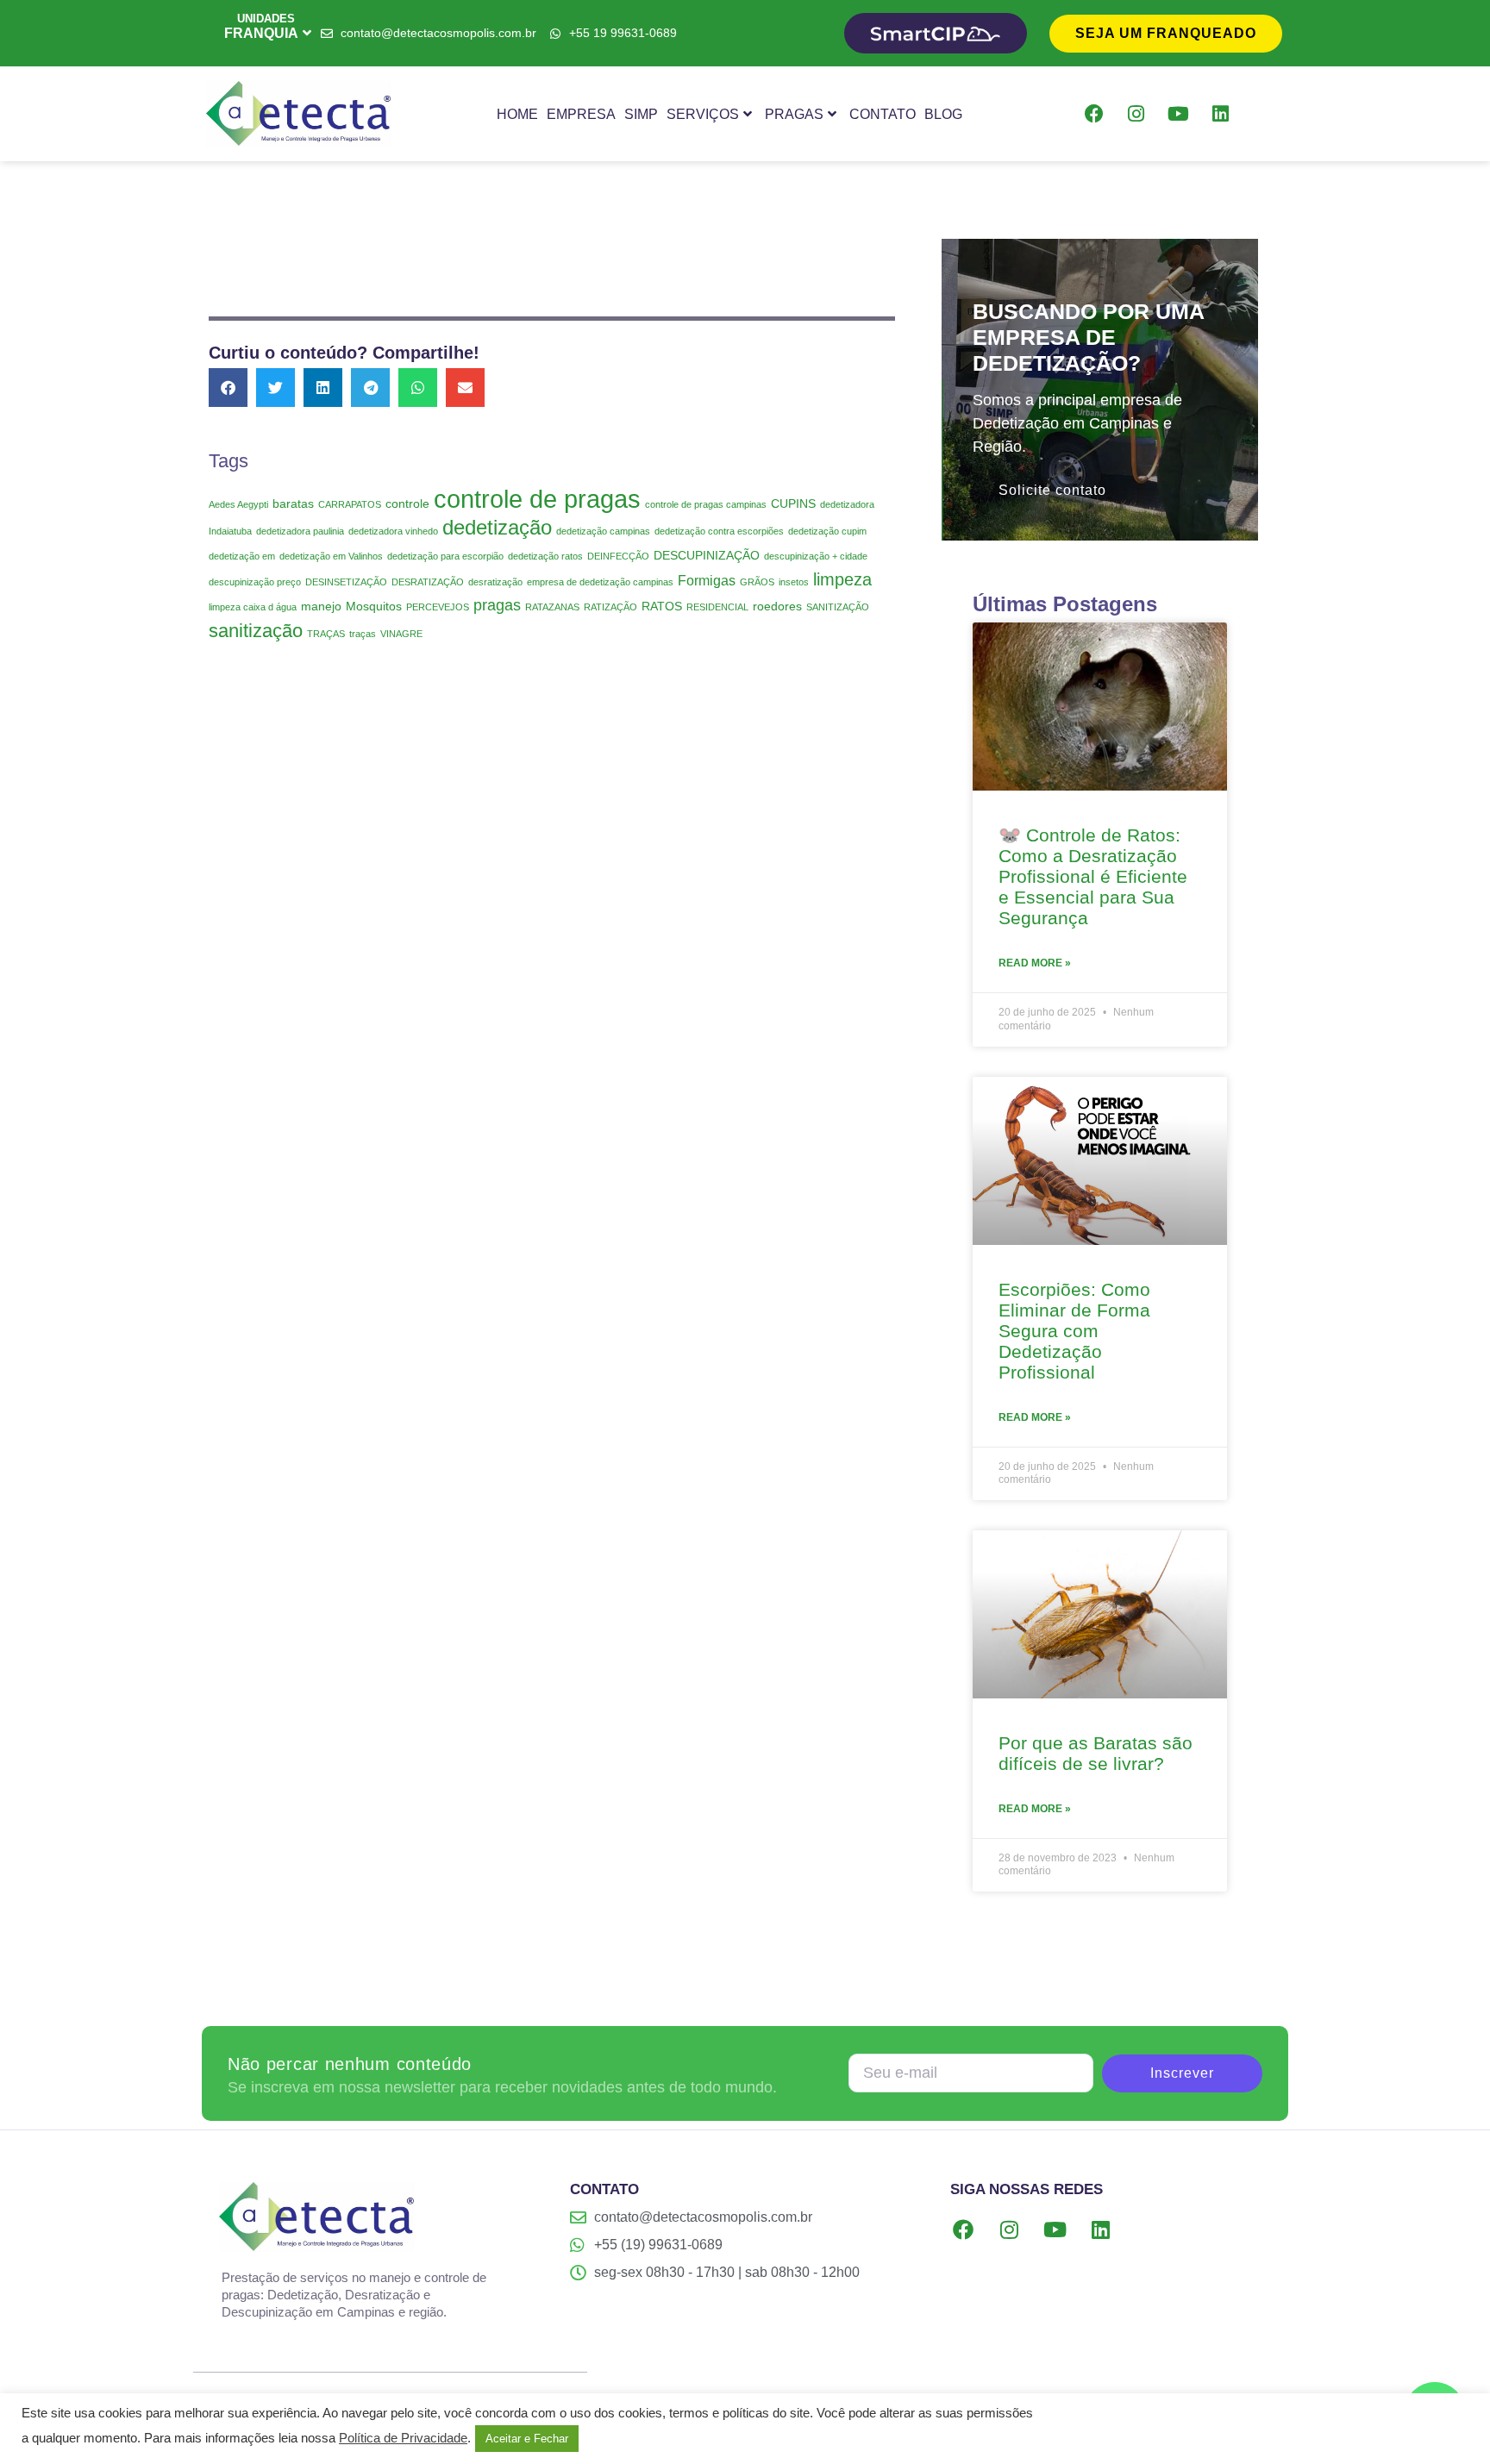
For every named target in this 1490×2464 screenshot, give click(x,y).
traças (363, 634)
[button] (228, 388)
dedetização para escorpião (445, 556)
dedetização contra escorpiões (719, 531)
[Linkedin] (1221, 114)
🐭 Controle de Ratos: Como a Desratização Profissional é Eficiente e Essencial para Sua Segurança (1093, 876)
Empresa (581, 114)
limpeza (842, 579)
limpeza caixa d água (253, 607)
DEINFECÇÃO (618, 556)
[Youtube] (1179, 114)
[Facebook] (1094, 114)
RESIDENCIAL (717, 607)
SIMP (641, 114)
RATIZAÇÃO (610, 607)
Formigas (707, 580)
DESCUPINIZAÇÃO (707, 555)
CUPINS (793, 503)
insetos (794, 582)
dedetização (497, 528)
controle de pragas (537, 499)
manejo (321, 606)
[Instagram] (1136, 114)
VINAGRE (401, 634)
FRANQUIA (261, 33)
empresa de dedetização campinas (600, 582)
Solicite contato (1052, 490)
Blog (943, 114)
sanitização (256, 631)
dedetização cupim (827, 531)
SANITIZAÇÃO (838, 607)
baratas (293, 503)
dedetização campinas (603, 531)
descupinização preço (255, 582)
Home (517, 114)
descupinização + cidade (816, 556)
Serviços (703, 114)
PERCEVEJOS (438, 607)
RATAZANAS (552, 607)
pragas (497, 605)
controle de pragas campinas (706, 504)
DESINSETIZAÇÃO (346, 582)
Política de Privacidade (403, 2438)
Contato (883, 114)
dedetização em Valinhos (331, 556)
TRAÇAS (326, 634)
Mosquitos (374, 606)
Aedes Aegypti (238, 504)
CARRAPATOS (350, 504)
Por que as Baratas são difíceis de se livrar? (1096, 1753)
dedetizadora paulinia (300, 531)
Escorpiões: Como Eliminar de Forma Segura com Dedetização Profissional (1074, 1331)
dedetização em (242, 556)
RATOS (662, 606)
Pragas (794, 114)
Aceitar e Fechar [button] (527, 2439)
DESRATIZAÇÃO (428, 582)
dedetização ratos (545, 556)
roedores (777, 606)
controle (407, 503)
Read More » (1035, 963)
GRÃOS (757, 582)
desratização (495, 582)
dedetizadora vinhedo (393, 531)
